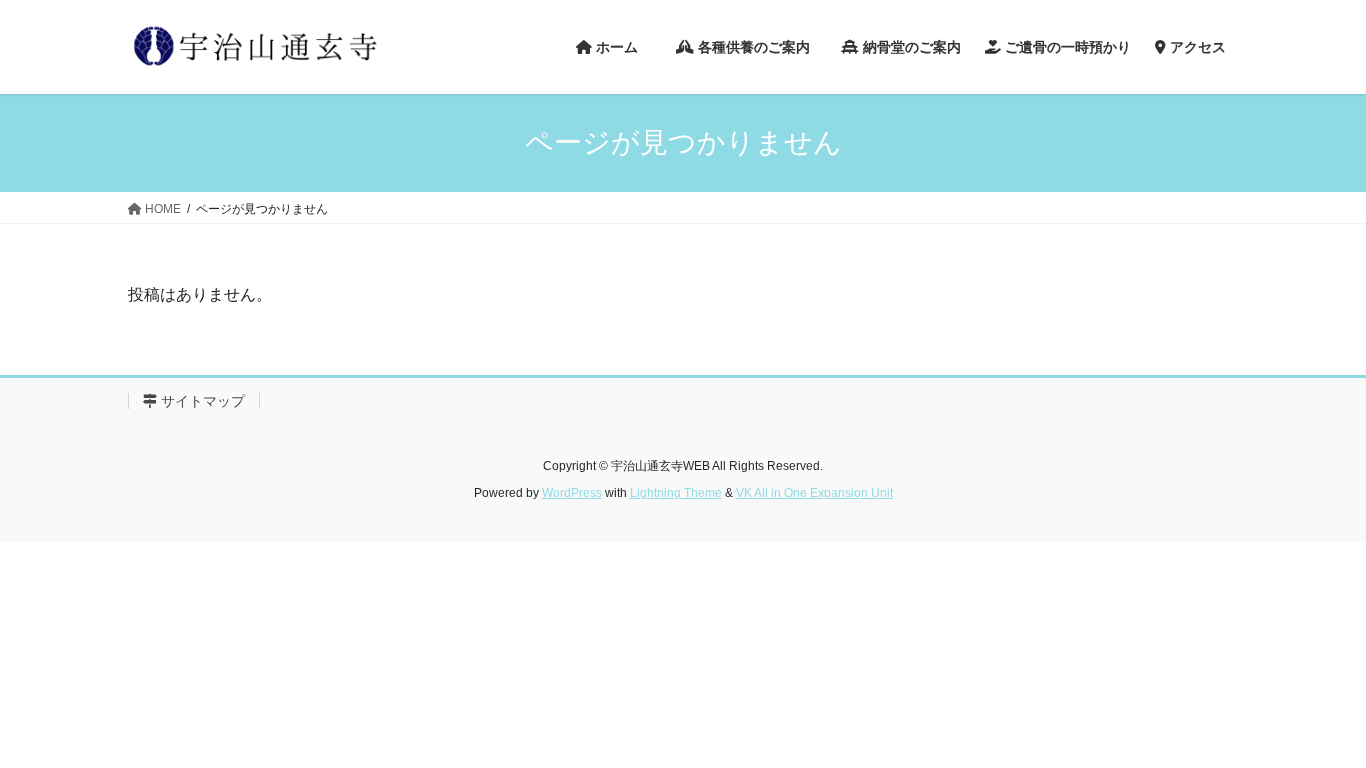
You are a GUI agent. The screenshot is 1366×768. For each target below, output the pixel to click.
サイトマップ (201, 401)
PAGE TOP (1315, 727)
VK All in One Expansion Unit (814, 493)
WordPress (572, 493)
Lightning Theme (676, 493)
